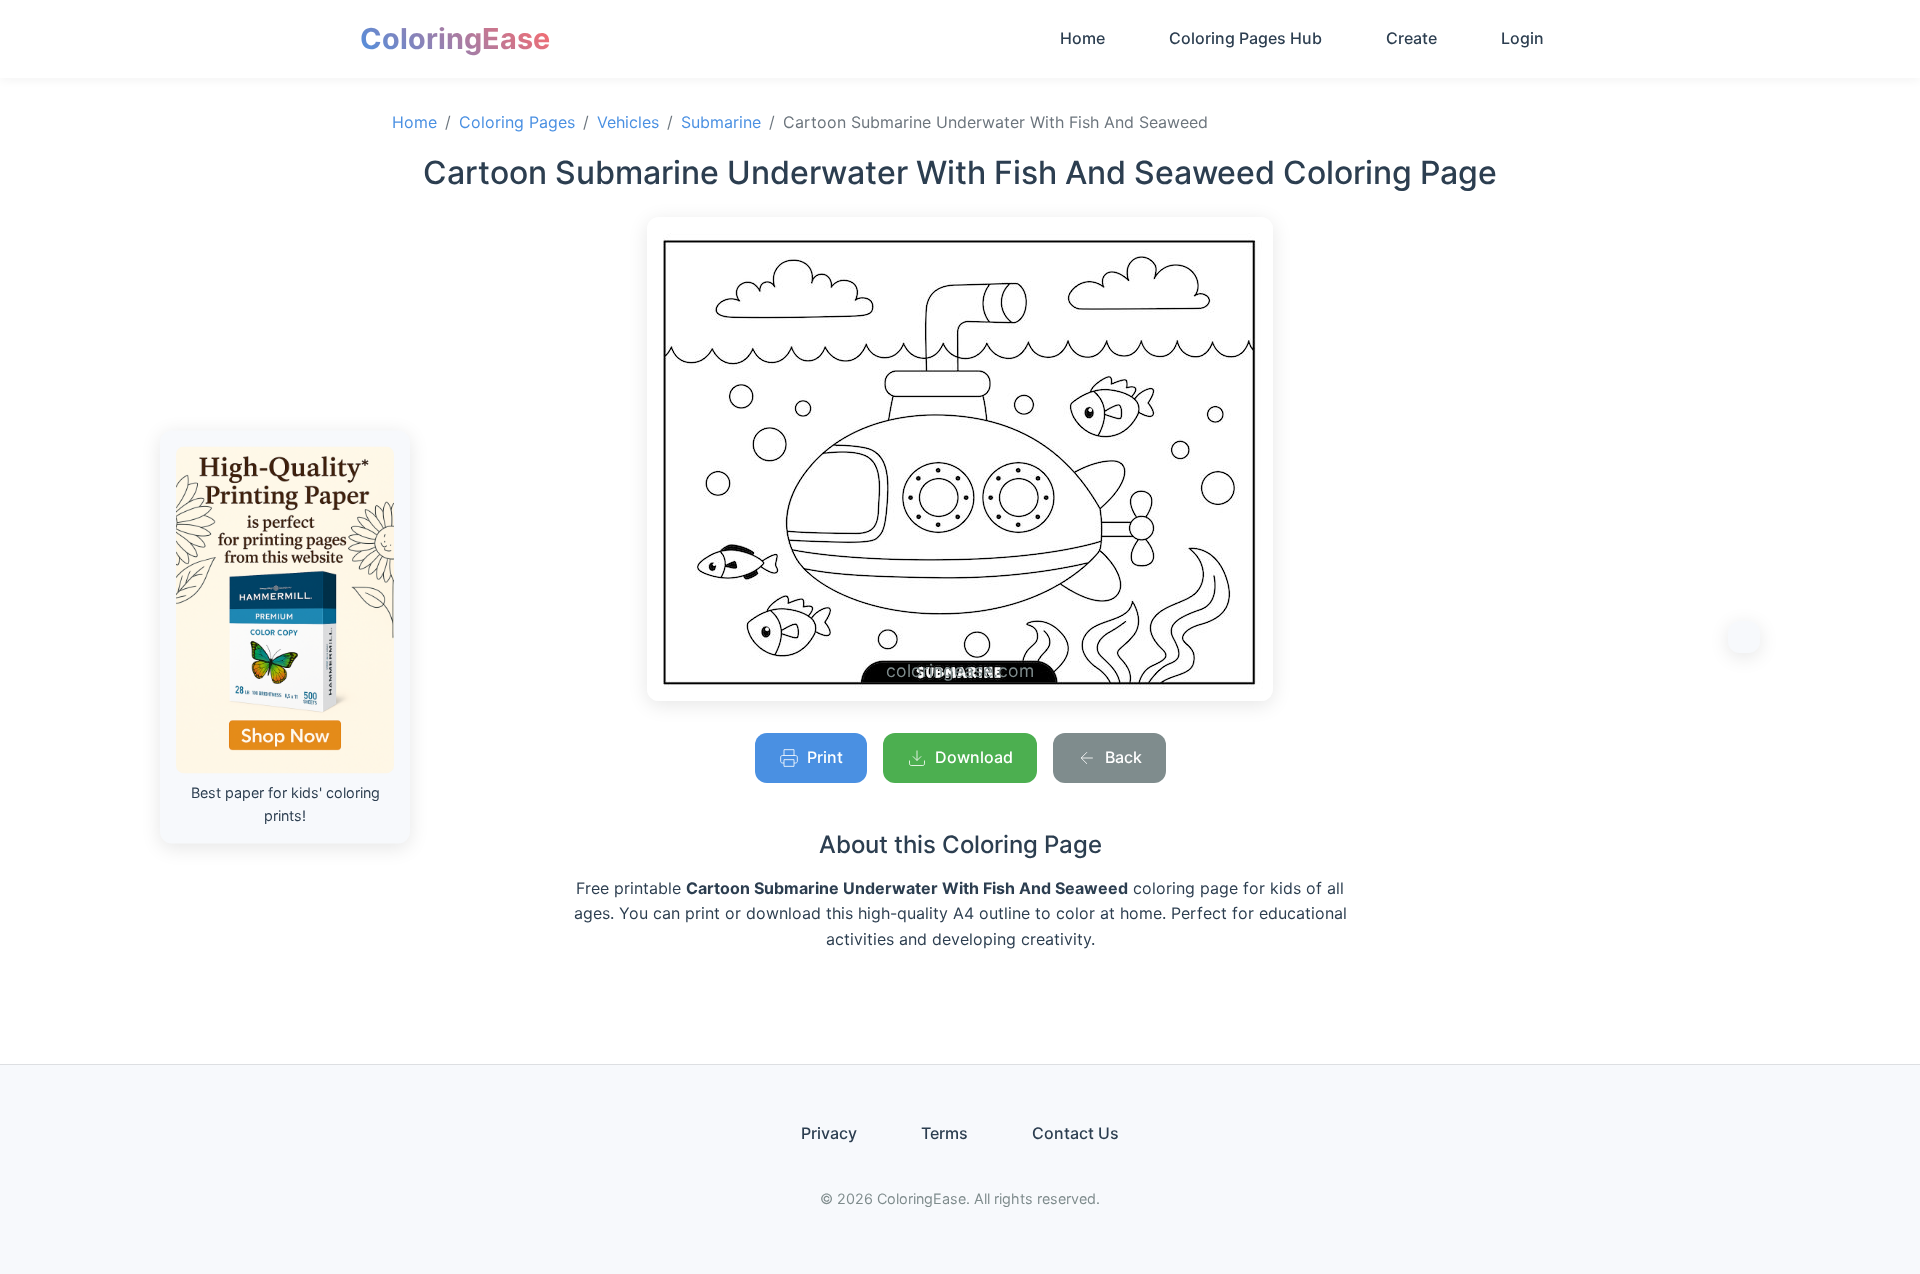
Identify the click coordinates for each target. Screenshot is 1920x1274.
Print (825, 757)
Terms (944, 1133)
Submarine (721, 122)
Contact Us (1075, 1133)
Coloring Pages (517, 122)
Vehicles (628, 122)
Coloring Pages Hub (1245, 38)
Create (1411, 38)
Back (1123, 757)
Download (974, 757)
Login (1522, 38)
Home (1082, 38)
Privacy (829, 1133)
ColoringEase (455, 38)
